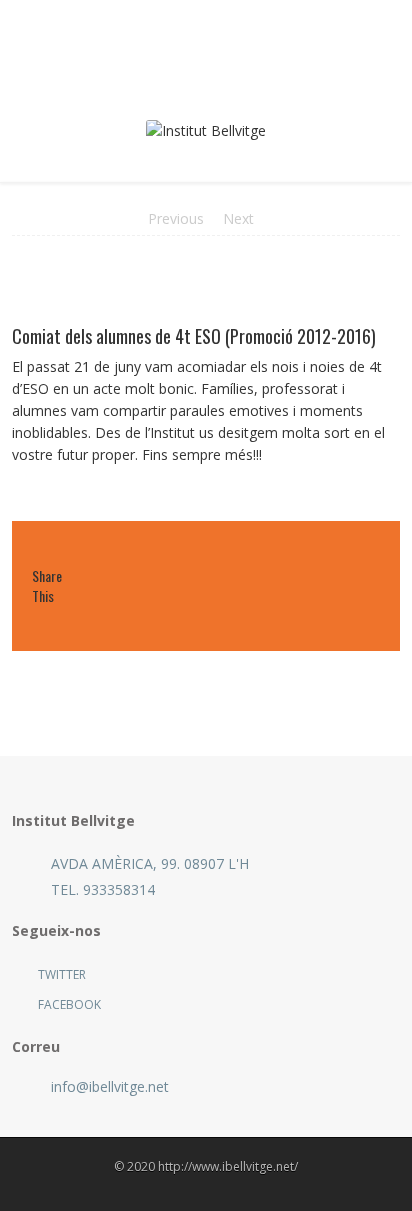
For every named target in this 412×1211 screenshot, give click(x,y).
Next (238, 218)
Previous (176, 218)
